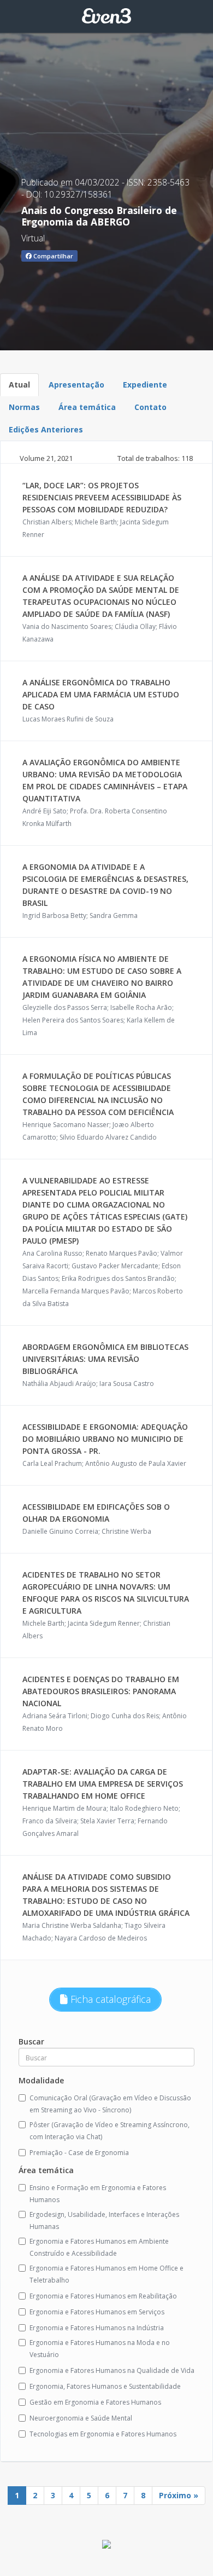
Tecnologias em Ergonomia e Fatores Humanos (103, 2434)
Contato (150, 407)
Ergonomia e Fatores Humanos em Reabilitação (103, 2296)
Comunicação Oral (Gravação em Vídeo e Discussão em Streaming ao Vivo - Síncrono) (110, 2104)
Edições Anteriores (46, 429)
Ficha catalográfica (109, 1999)
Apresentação (76, 385)
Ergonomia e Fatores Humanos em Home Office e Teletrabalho (106, 2274)
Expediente (145, 385)
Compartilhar (52, 256)
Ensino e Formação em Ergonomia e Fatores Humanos (98, 2194)
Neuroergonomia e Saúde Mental (81, 2418)
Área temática (87, 407)
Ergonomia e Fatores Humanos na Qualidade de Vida (112, 2370)
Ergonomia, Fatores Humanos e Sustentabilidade (105, 2386)
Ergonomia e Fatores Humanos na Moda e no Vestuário (100, 2349)
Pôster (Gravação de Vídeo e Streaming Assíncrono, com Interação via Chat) (110, 2131)
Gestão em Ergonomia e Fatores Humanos (95, 2402)
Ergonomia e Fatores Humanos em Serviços (97, 2312)
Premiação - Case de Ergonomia (79, 2153)
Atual (19, 385)
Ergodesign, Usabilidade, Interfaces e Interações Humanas (104, 2220)
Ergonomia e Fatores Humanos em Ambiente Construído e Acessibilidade (99, 2247)
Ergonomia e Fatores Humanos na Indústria (97, 2328)
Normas (24, 407)
